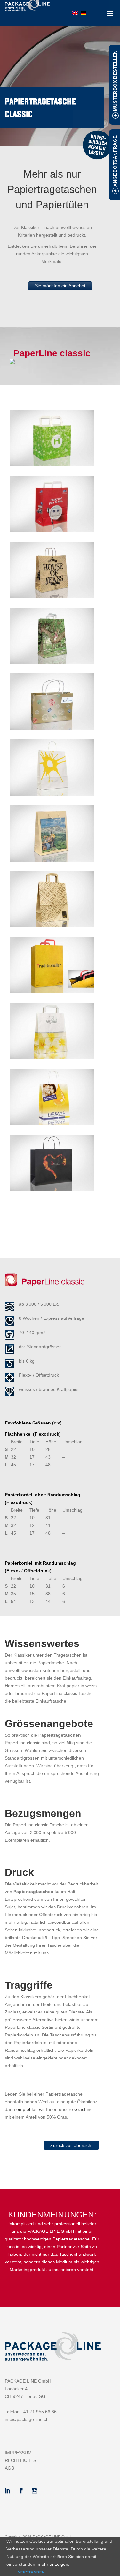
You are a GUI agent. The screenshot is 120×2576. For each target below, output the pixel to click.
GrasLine (84, 2109)
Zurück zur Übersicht (71, 2145)
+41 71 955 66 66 (39, 2412)
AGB (9, 2468)
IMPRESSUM (18, 2453)
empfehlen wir (31, 2109)
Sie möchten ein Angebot (60, 286)
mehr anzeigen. (54, 2564)
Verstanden (31, 2572)
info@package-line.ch (27, 2419)
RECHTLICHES (20, 2460)
